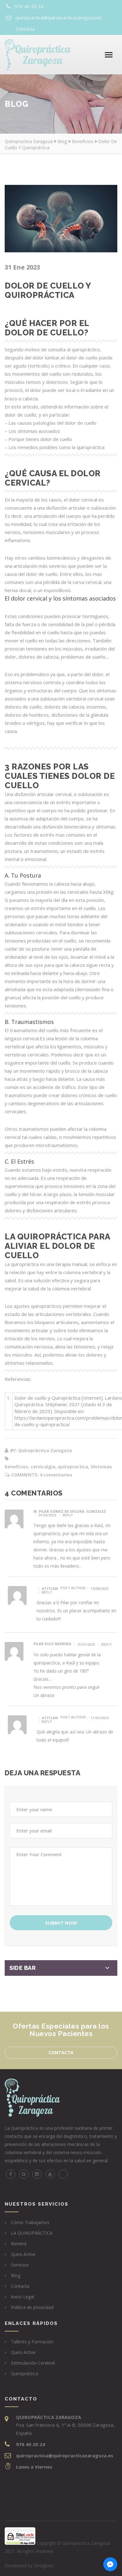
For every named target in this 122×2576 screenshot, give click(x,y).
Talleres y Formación (32, 2342)
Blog (16, 2275)
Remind (19, 2244)
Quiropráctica (25, 2373)
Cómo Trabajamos (30, 2222)
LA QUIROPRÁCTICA (32, 2233)
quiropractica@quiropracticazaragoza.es (58, 17)
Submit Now (61, 1923)
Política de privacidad (32, 2307)
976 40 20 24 (29, 6)
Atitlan (50, 1588)
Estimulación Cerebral (33, 2363)
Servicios (20, 2265)
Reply (68, 1515)
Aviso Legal (23, 2297)
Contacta (25, 29)
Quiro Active (23, 2254)
